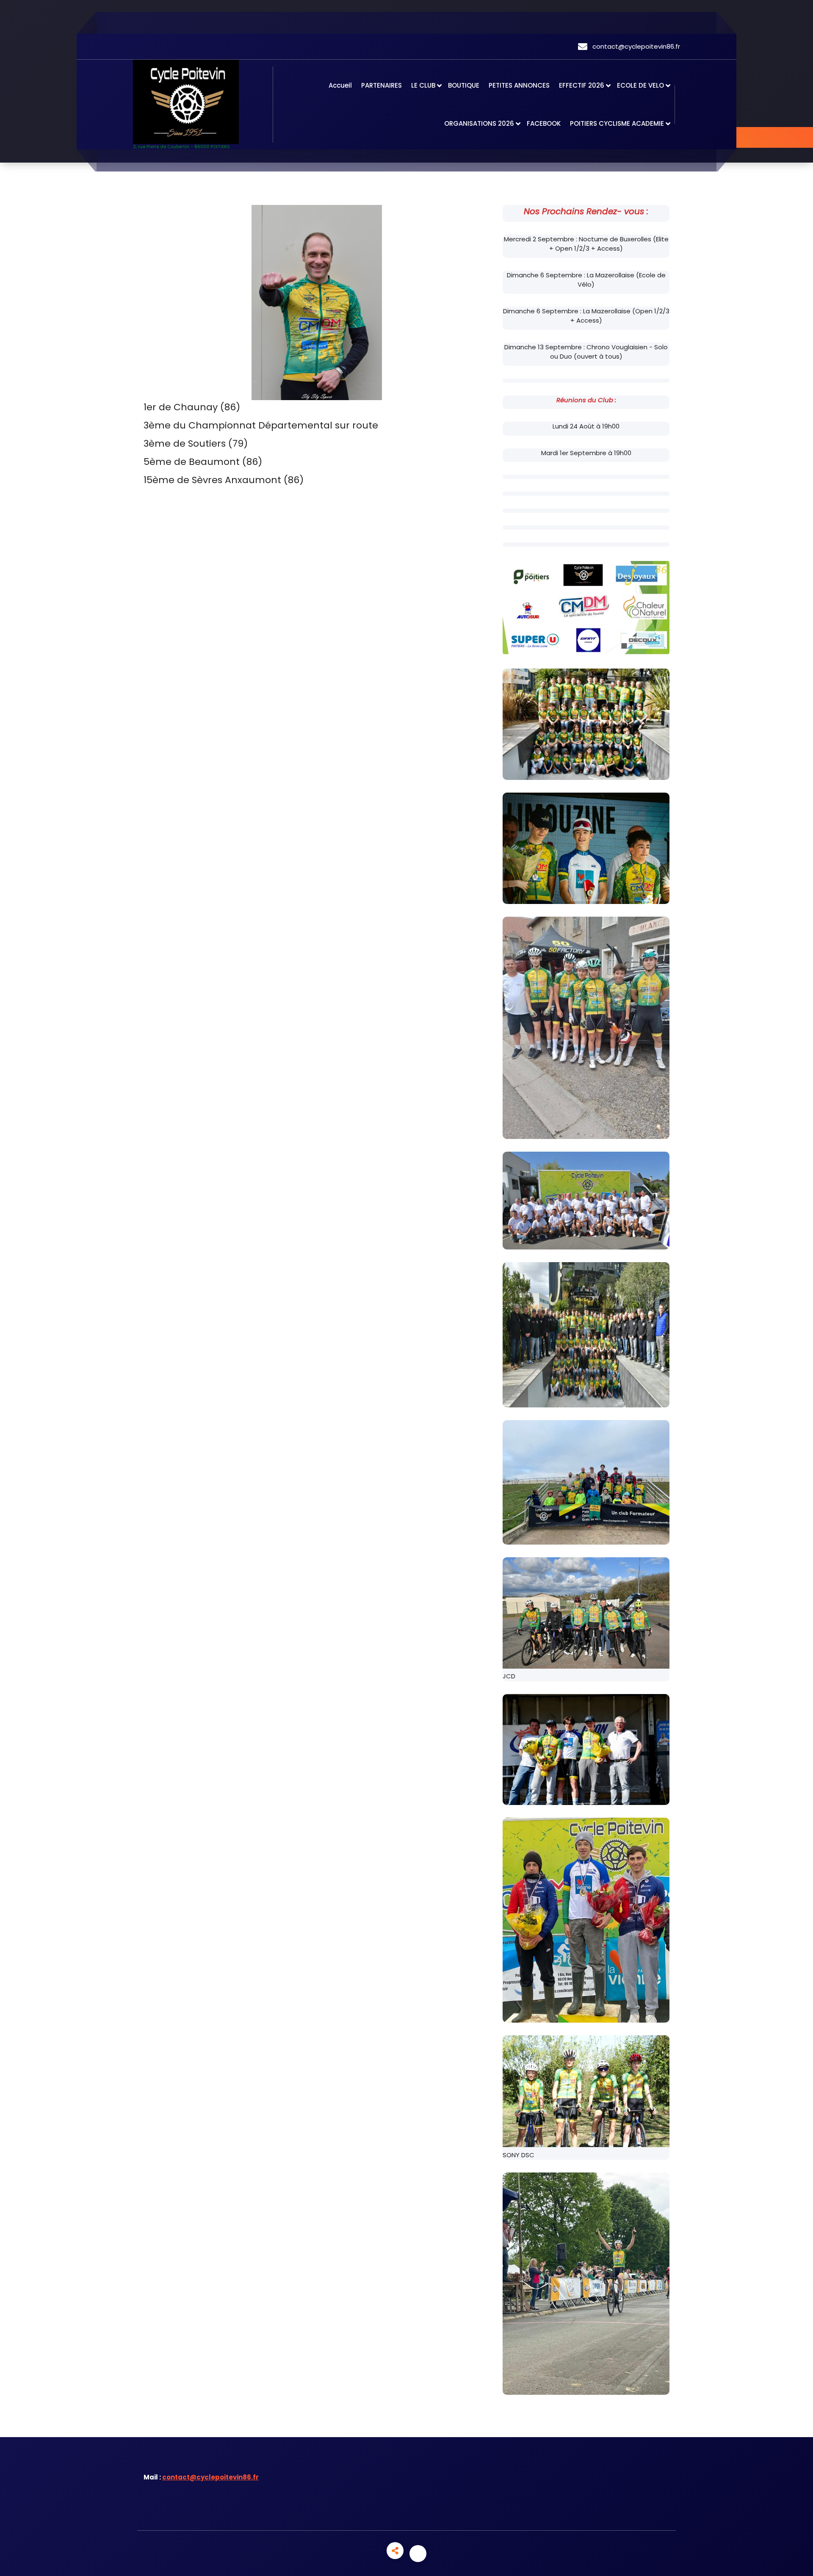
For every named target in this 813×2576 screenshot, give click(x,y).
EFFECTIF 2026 (582, 85)
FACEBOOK (544, 123)
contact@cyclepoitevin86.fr (210, 2477)
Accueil (340, 85)
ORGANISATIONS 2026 (479, 123)
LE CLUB (423, 85)
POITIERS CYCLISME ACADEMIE (617, 123)
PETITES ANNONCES (519, 85)
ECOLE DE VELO (640, 85)
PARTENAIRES (382, 85)
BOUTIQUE (464, 85)
